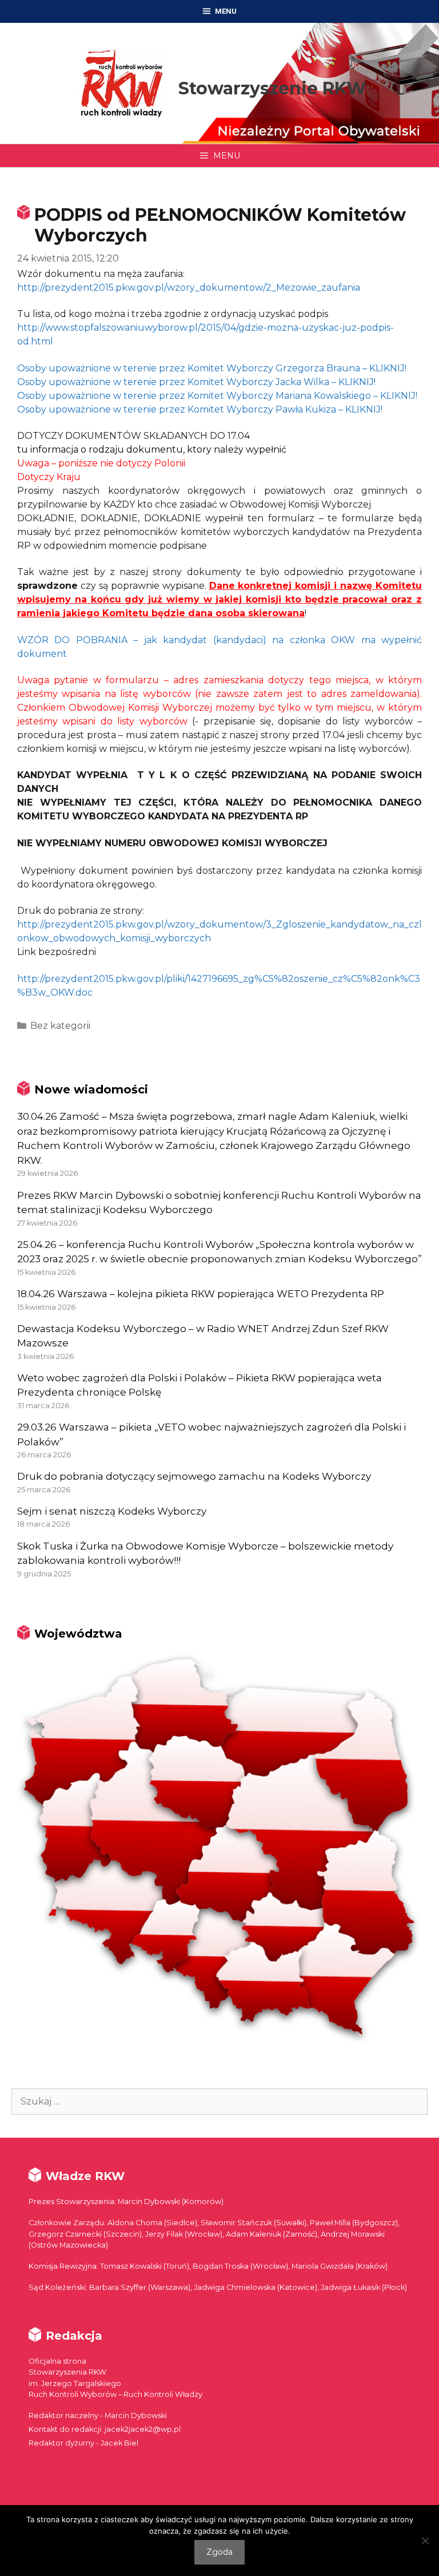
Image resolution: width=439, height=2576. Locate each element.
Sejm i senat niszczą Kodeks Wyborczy (112, 1511)
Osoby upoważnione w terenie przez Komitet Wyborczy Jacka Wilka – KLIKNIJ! (196, 382)
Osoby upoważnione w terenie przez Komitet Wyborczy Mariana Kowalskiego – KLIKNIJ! (217, 396)
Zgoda (219, 2552)
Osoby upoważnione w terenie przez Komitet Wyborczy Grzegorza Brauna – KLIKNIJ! (212, 368)
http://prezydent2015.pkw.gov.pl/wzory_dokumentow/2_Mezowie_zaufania (189, 288)
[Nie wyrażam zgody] (425, 2541)
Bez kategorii (60, 1026)
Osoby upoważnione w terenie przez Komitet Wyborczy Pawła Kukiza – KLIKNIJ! (200, 409)
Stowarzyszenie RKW (272, 88)
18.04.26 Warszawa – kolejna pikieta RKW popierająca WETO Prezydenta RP (201, 1294)
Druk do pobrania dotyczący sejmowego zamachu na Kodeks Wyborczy (194, 1476)
